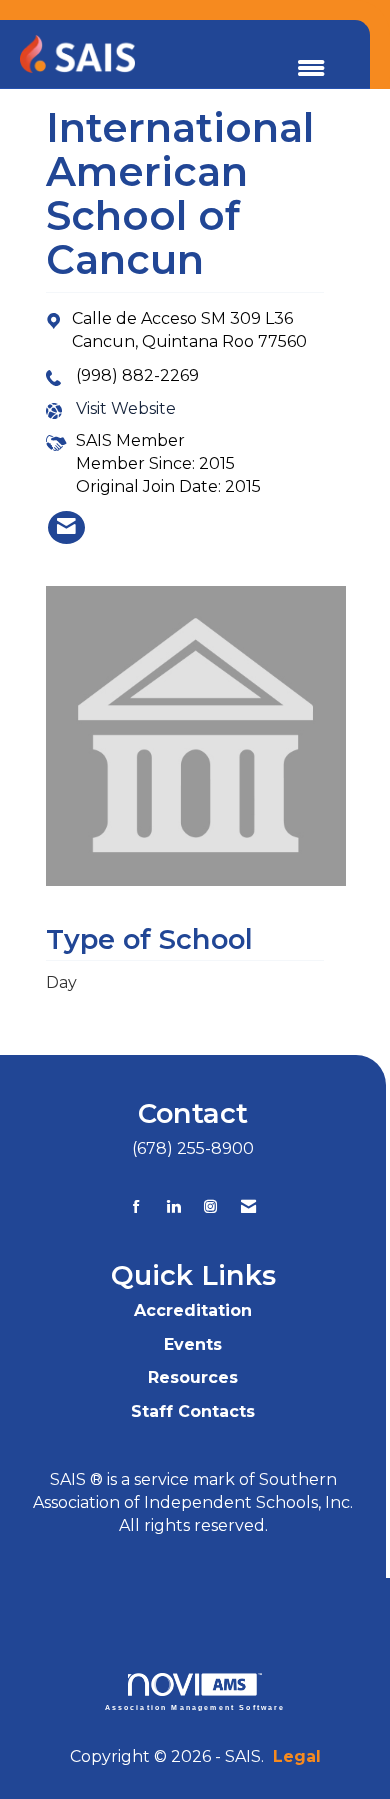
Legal (297, 1756)
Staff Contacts (193, 1411)
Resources (193, 1377)
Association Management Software (195, 1706)
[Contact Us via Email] (248, 1206)
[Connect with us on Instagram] (210, 1206)
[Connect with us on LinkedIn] (173, 1206)
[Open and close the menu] (311, 69)
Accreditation (193, 1310)
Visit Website (126, 408)
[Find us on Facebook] (136, 1206)
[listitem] (66, 527)
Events (193, 1344)
